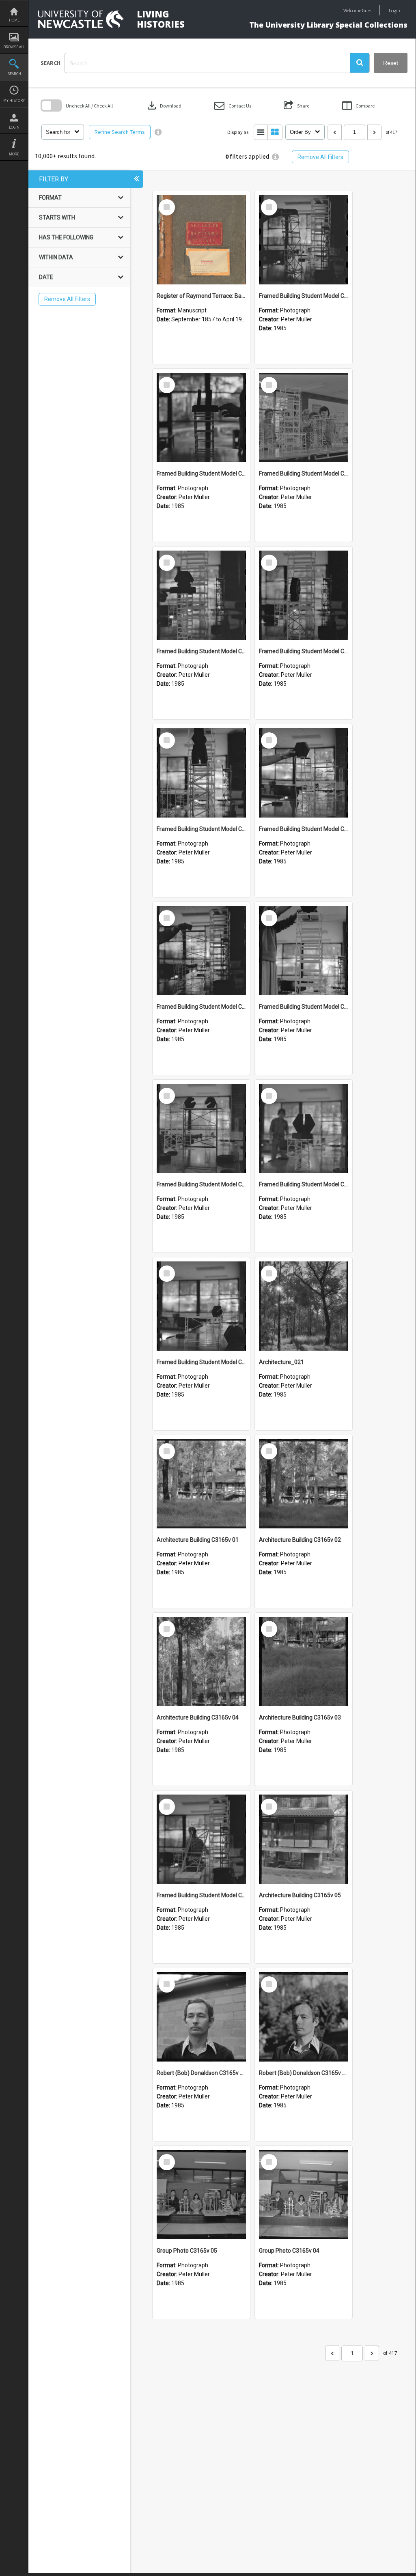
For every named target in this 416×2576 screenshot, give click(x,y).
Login (14, 127)
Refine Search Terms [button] (120, 132)
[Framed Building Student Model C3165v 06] (201, 951)
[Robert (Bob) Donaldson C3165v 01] (304, 2017)
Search (14, 74)
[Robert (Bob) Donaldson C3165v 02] (201, 2017)
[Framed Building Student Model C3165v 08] (201, 773)
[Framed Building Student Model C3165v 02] (201, 1306)
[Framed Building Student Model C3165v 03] (304, 1128)
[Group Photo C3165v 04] (304, 2195)
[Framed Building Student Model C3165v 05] (304, 951)
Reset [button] (391, 63)
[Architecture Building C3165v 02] (304, 1484)
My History (14, 100)
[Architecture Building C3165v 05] (304, 1839)
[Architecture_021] (304, 1306)
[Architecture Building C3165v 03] (304, 1661)
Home (14, 20)
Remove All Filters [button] (320, 157)
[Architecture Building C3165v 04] (201, 1661)
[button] (360, 63)
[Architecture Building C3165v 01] (201, 1484)
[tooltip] (158, 132)
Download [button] (164, 105)
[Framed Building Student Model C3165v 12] (201, 417)
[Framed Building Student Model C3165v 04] (201, 1128)
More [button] (14, 154)
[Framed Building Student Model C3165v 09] (304, 595)
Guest (368, 10)
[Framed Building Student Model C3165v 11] (304, 417)
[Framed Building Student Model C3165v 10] (201, 595)
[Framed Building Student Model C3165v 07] (304, 773)
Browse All (14, 47)
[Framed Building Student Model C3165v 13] (304, 240)
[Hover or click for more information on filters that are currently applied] (275, 157)
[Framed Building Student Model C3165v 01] (201, 1839)
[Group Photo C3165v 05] (201, 2195)
